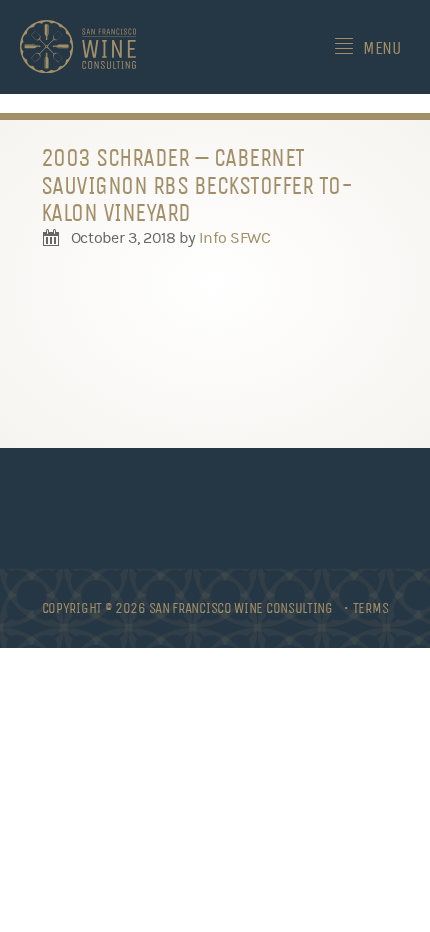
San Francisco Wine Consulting (78, 46)
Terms (371, 608)
